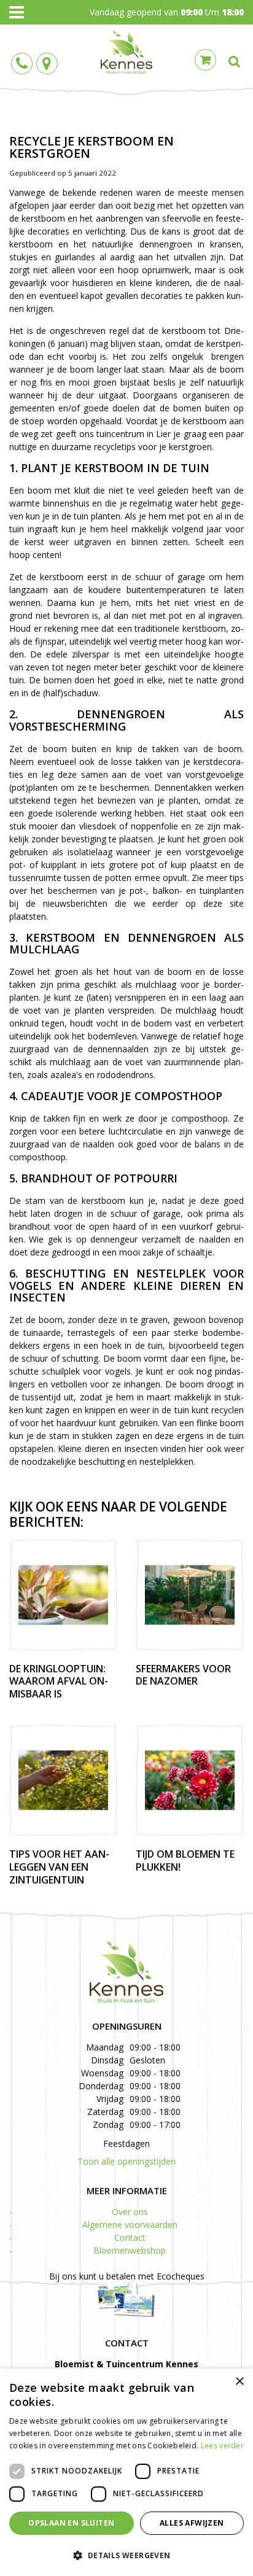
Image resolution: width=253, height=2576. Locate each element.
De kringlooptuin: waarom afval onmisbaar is (59, 1682)
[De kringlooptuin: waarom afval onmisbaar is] (63, 1595)
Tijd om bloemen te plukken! (185, 1860)
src (235, 61)
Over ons (130, 2212)
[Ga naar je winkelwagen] (208, 59)
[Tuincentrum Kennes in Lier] (126, 52)
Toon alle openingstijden (126, 2161)
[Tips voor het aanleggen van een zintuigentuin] (63, 1780)
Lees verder (222, 2446)
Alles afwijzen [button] (192, 2523)
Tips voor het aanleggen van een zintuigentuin (59, 1867)
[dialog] (126, 2472)
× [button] (239, 2382)
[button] (126, 2555)
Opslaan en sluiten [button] (71, 2523)
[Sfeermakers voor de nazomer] (190, 1595)
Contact (130, 2237)
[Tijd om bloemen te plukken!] (190, 1780)
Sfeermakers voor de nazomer (183, 1675)
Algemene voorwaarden (130, 2225)
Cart (205, 60)
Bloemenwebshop (130, 2250)
